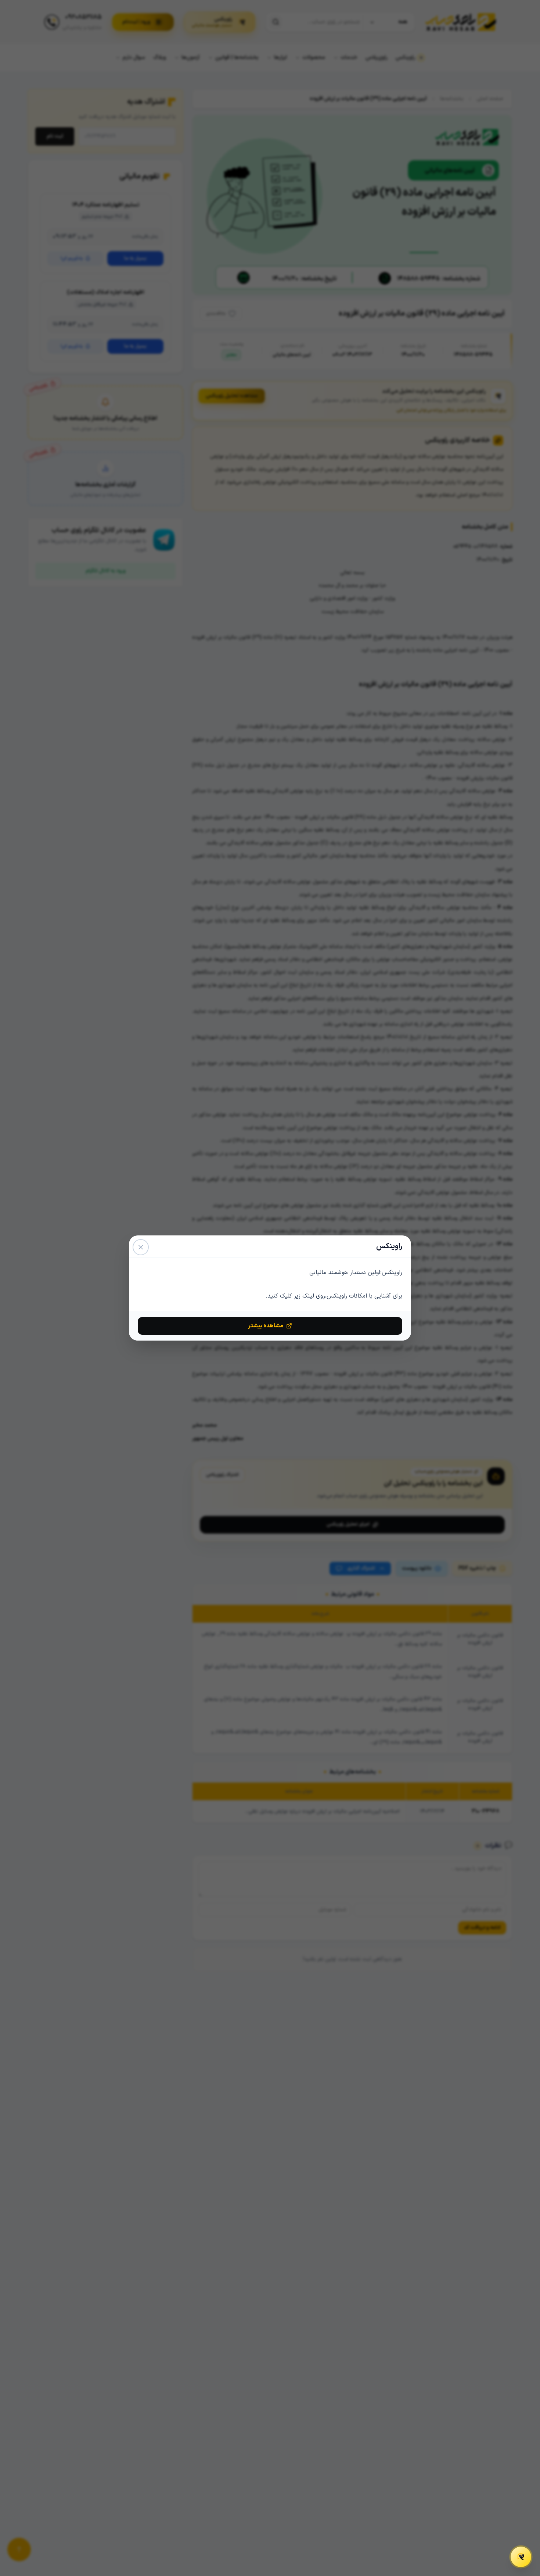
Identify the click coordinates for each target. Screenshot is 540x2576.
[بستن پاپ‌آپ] (141, 1247)
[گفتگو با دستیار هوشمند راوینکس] (521, 2557)
